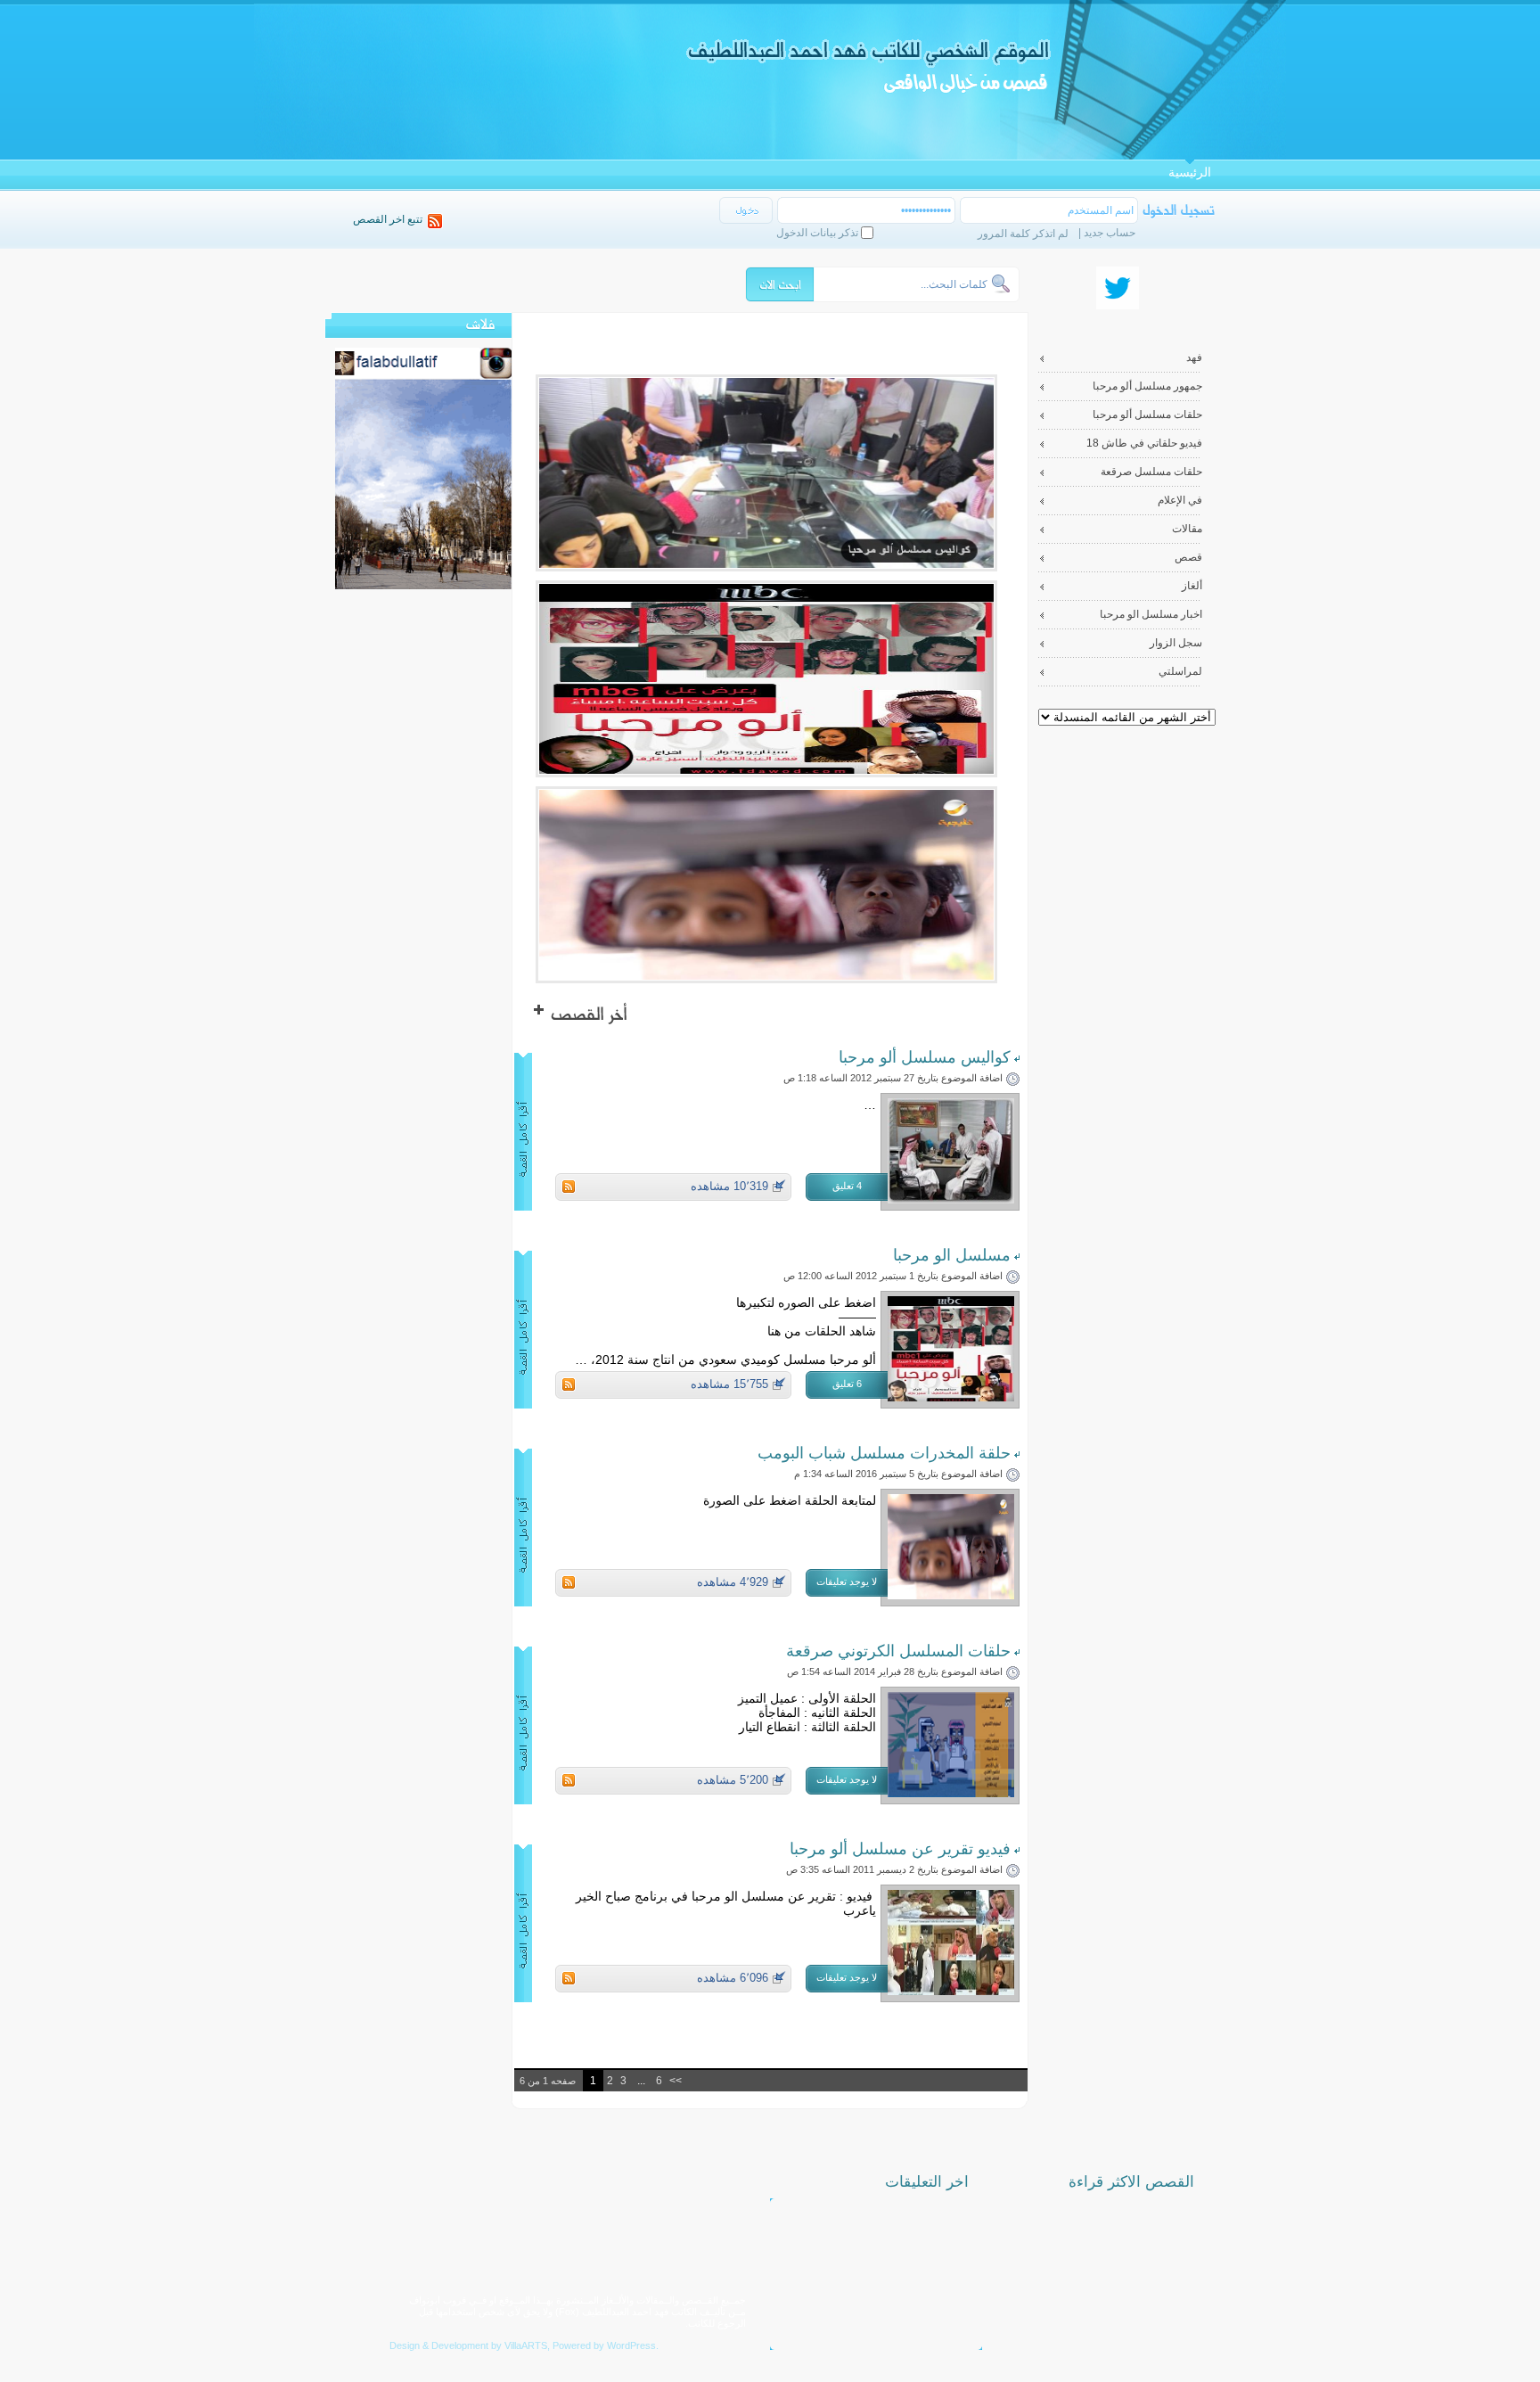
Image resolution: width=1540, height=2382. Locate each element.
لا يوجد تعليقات (847, 1581)
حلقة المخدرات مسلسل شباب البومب (884, 1453)
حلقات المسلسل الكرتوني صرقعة (898, 1651)
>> (676, 2081)
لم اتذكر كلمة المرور (1023, 234)
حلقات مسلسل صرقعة (1151, 472)
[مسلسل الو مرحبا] (951, 1396)
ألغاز (1192, 586)
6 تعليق (847, 1384)
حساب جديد (1110, 233)
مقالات (1187, 529)
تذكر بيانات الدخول (817, 233)
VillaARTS (526, 2345)
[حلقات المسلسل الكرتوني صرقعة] (951, 1792)
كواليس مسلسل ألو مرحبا (925, 1057)
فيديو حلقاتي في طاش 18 (1144, 443)
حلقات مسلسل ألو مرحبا (1147, 415)
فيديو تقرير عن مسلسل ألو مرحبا (900, 1849)
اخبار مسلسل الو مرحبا (1151, 614)
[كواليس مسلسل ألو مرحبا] (951, 1199)
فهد (1194, 357)
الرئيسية (1190, 172)
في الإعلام (1180, 500)
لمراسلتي (1180, 671)
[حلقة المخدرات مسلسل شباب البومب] (951, 1594)
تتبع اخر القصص (388, 219)
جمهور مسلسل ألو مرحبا (1147, 386)
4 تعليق (847, 1186)
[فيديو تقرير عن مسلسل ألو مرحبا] (951, 1990)
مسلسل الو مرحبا (952, 1255)
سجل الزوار (1176, 643)
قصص (1188, 557)
